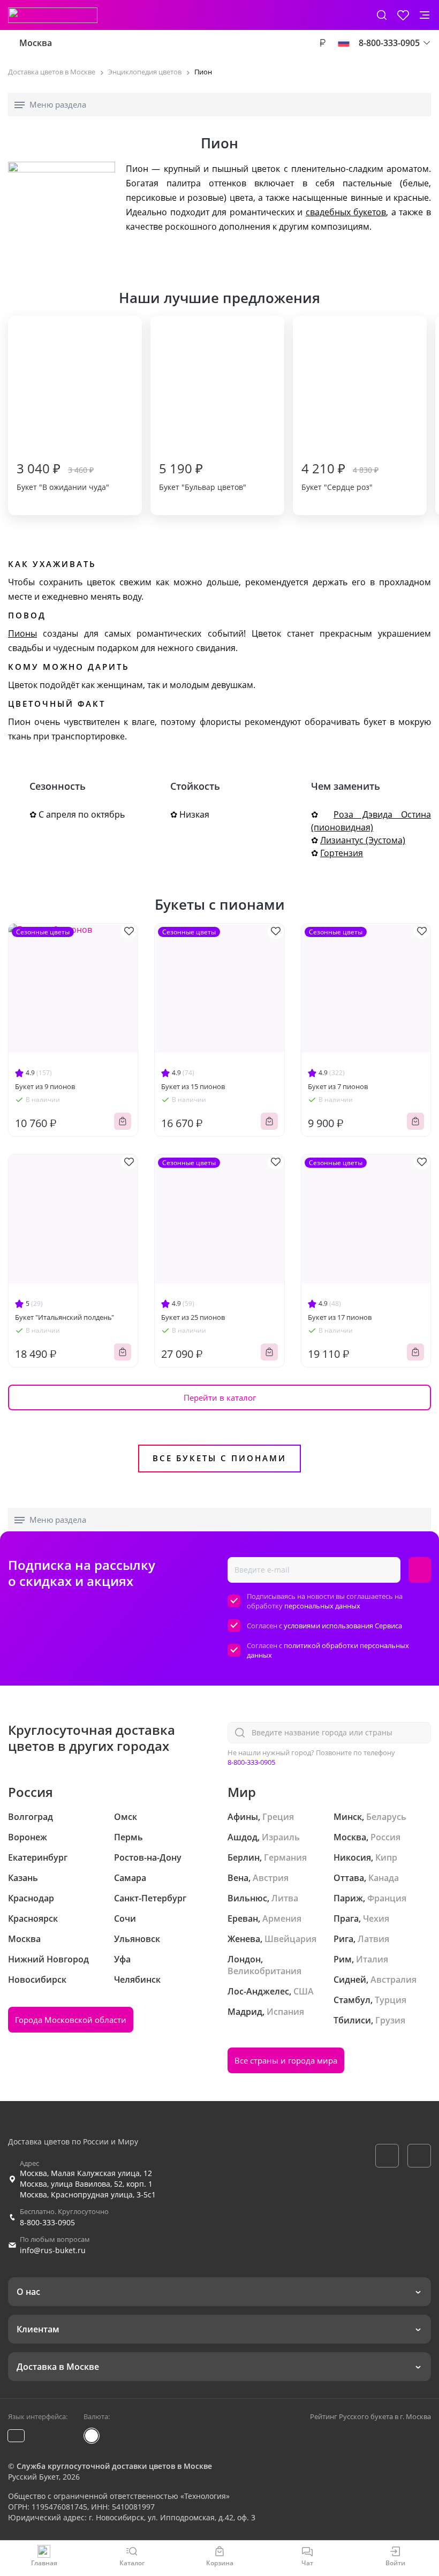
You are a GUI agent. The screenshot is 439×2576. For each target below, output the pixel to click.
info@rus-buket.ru (53, 2250)
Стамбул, (353, 2000)
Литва (285, 1898)
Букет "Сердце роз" (340, 476)
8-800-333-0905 (251, 1762)
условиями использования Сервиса (343, 1626)
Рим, (344, 1959)
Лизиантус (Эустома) (363, 840)
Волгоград (31, 1817)
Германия (285, 1857)
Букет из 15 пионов (193, 1086)
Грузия (390, 2020)
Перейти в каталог (220, 1397)
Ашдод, (244, 1837)
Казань (23, 1878)
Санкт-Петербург (150, 1898)
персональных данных (322, 1606)
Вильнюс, (248, 1898)
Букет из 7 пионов (338, 1086)
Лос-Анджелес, (259, 1991)
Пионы (22, 633)
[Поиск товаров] (382, 15)
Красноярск (33, 1918)
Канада (384, 1878)
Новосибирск (37, 1980)
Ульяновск (137, 1939)
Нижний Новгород (48, 1959)
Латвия (373, 1939)
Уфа (122, 1959)
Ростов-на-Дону (148, 1857)
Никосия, (353, 1857)
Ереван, (244, 1918)
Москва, (351, 1837)
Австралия (393, 1980)
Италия (372, 1959)
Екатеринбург (38, 1857)
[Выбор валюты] (322, 43)
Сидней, (351, 1980)
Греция (278, 1817)
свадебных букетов (346, 212)
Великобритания (264, 1971)
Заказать (123, 1121)
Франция (387, 1898)
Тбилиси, (353, 2020)
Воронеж (28, 1837)
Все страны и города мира (286, 2060)
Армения (282, 1918)
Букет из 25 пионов (193, 1317)
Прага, (347, 1918)
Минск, (349, 1817)
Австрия (271, 1878)
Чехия (376, 1918)
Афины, (244, 1817)
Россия (385, 1837)
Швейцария (290, 1939)
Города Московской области (71, 2020)
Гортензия (342, 853)
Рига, (345, 1939)
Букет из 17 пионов (340, 1317)
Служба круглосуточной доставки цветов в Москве (114, 2466)
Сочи (125, 1918)
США (304, 1991)
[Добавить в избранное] (129, 931)
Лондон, (245, 1959)
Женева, (245, 1939)
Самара (130, 1878)
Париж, (349, 1898)
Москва (36, 43)
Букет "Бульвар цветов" (203, 476)
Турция (391, 2000)
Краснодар (31, 1898)
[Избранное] (403, 15)
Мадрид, (246, 2012)
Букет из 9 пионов (45, 1086)
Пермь (128, 1837)
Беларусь (386, 1817)
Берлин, (245, 1857)
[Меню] (425, 15)
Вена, (239, 1878)
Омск (126, 1817)
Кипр (386, 1857)
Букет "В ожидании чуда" (63, 476)
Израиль (281, 1837)
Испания (285, 2012)
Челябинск (137, 1980)
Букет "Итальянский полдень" (65, 1317)
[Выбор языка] (344, 43)
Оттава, (350, 1878)
